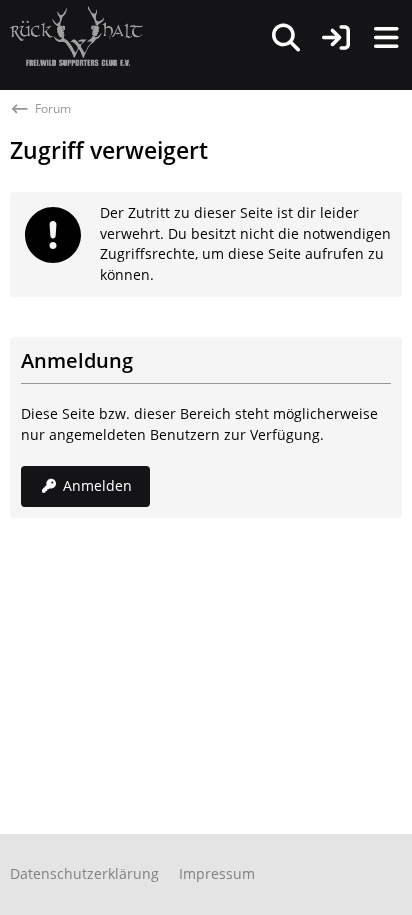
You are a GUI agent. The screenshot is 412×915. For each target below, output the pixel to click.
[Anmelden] (336, 37)
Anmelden (97, 485)
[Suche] (286, 38)
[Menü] (386, 38)
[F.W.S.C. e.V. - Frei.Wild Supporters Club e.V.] (76, 36)
